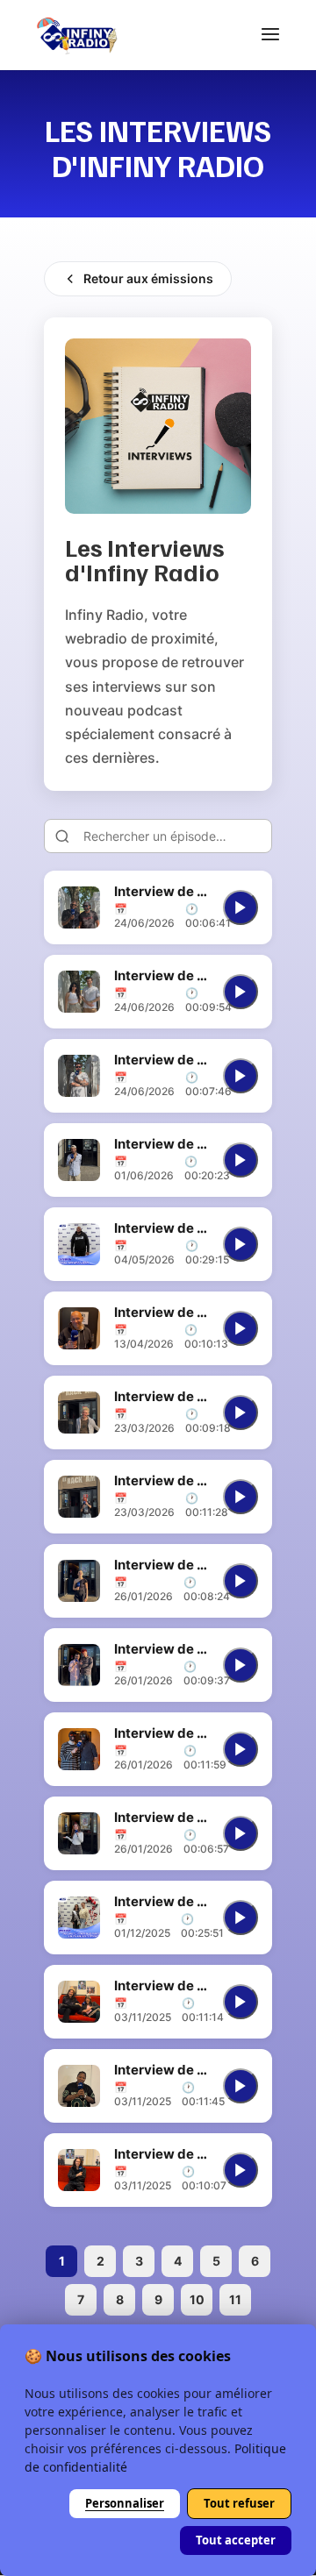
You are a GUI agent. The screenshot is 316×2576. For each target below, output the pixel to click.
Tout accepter (236, 2540)
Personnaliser (125, 2503)
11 (235, 2299)
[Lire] (241, 907)
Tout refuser (239, 2503)
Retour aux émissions (148, 278)
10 (197, 2299)
